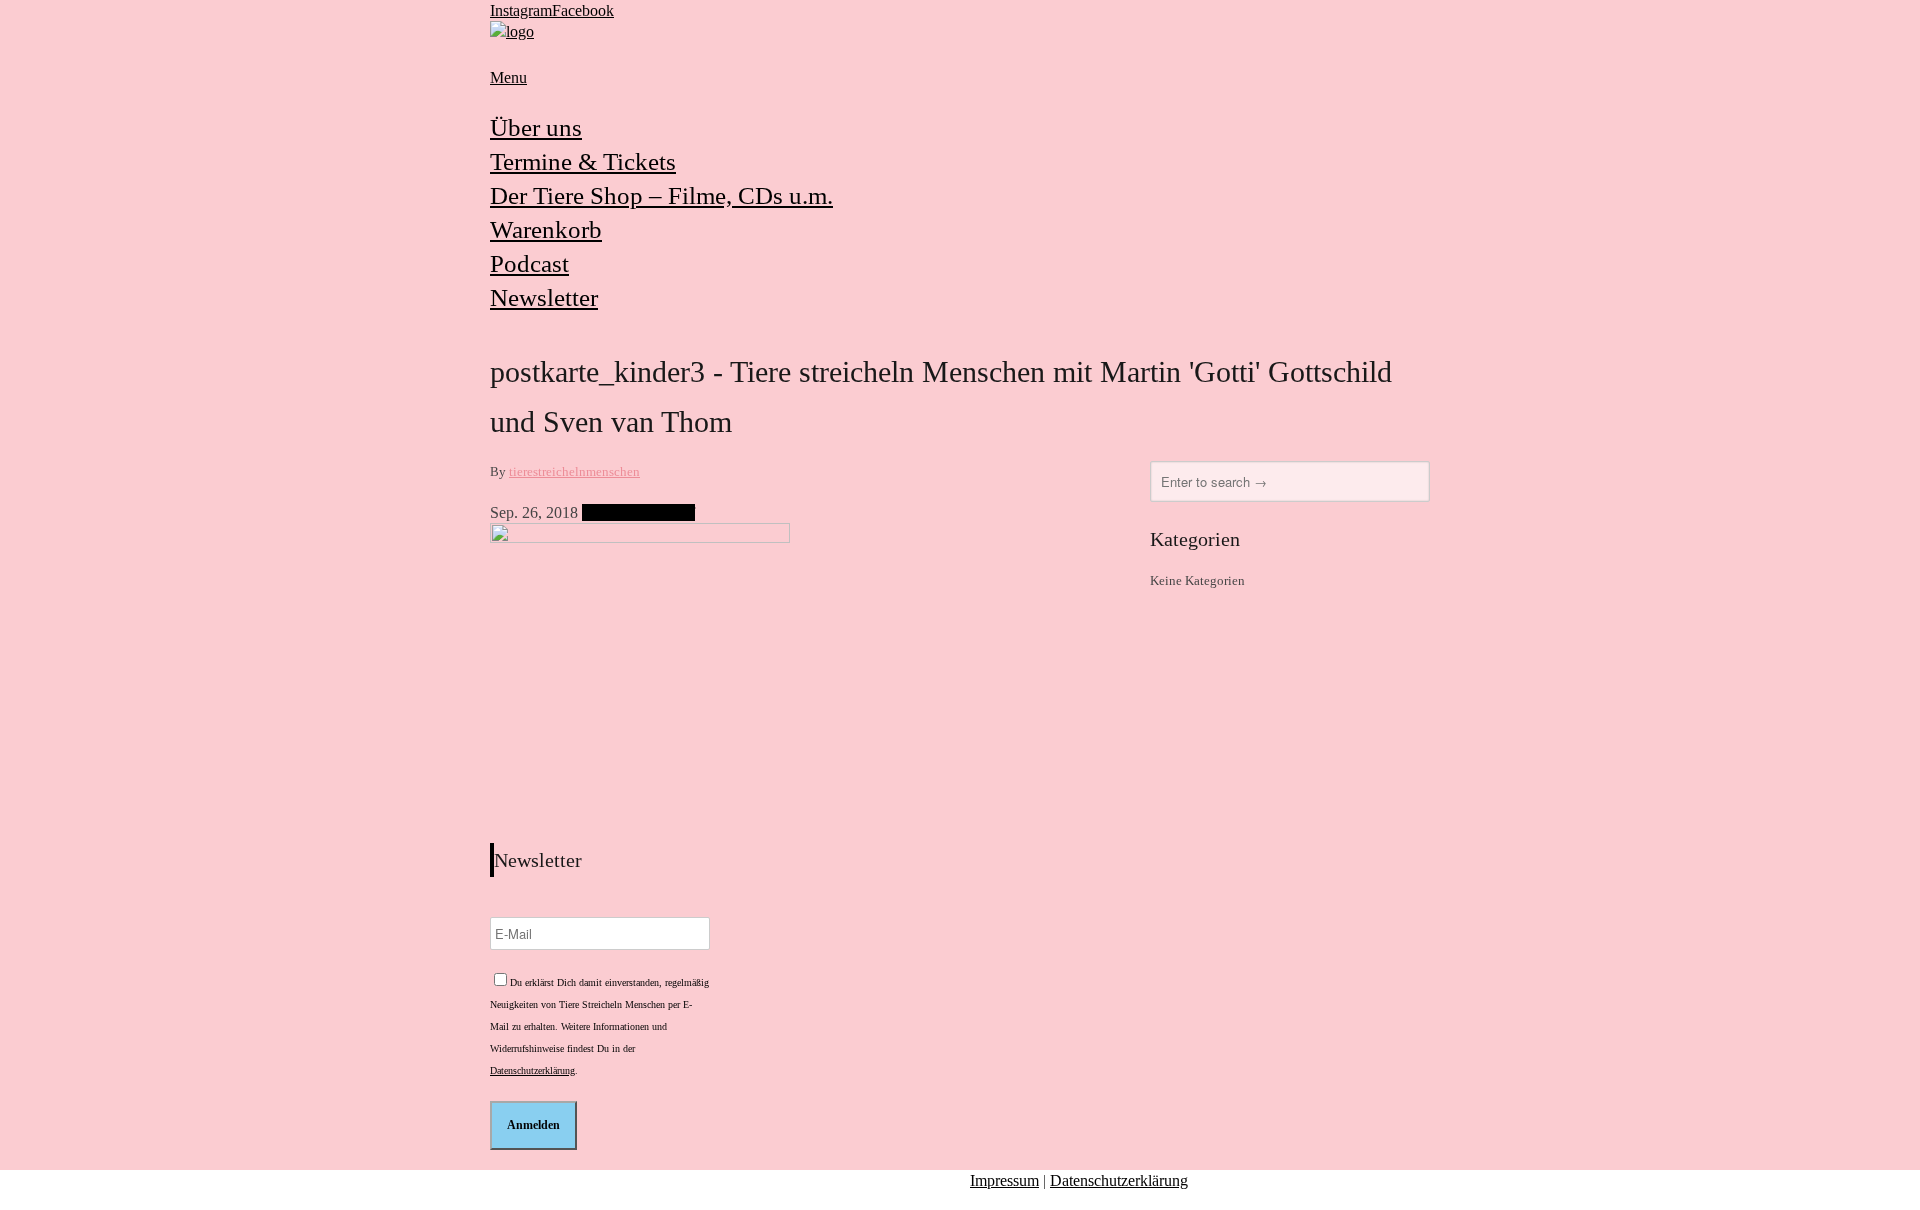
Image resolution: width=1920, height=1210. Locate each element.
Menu (508, 77)
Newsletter (544, 297)
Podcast (529, 263)
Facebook (583, 10)
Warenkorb (546, 229)
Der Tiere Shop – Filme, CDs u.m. (661, 195)
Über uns (536, 127)
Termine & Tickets (583, 161)
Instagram (521, 10)
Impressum (1004, 1180)
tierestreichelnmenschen (574, 471)
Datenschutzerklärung (532, 1070)
